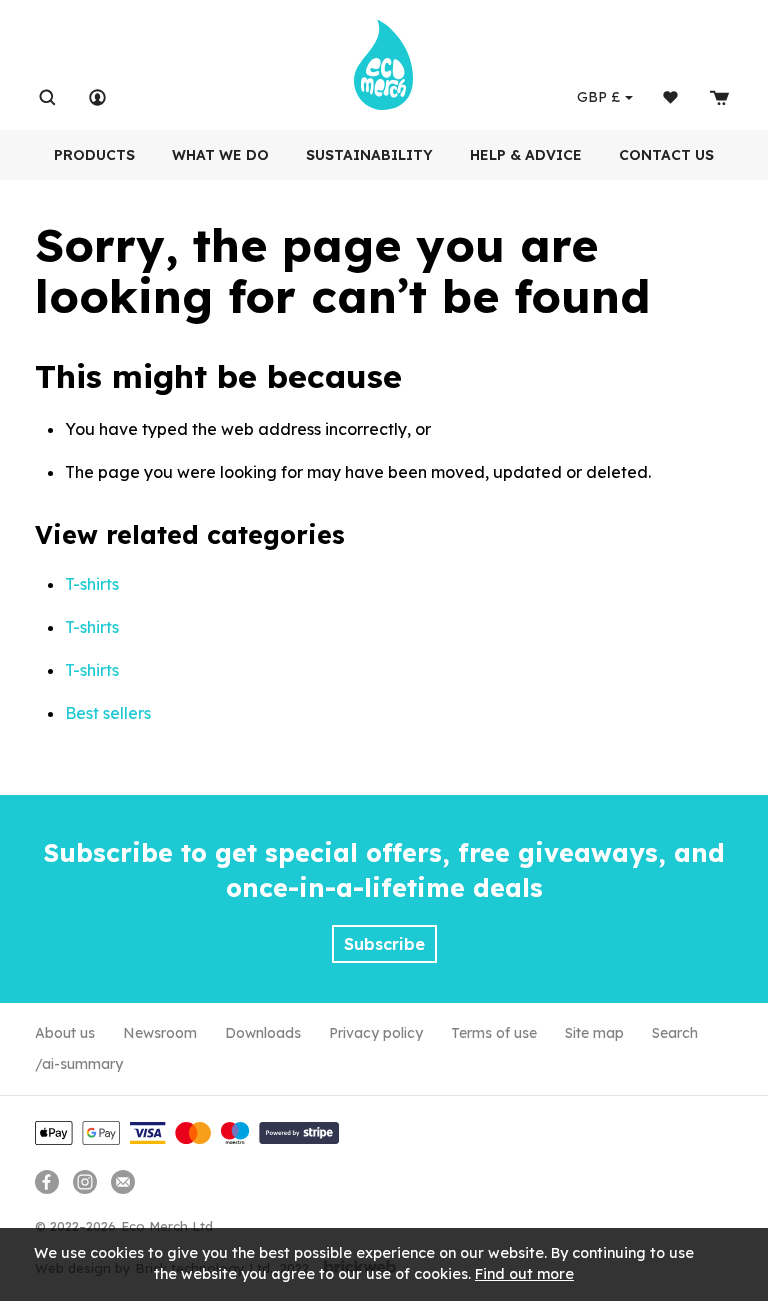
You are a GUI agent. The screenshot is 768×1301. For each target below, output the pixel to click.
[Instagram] (85, 1182)
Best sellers (108, 713)
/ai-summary (79, 1064)
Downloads (263, 1033)
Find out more (524, 1274)
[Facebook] (47, 1182)
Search (675, 1033)
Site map (594, 1033)
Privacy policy (376, 1033)
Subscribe (384, 944)
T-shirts (92, 584)
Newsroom (160, 1033)
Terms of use (494, 1033)
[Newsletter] (123, 1182)
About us (65, 1033)
